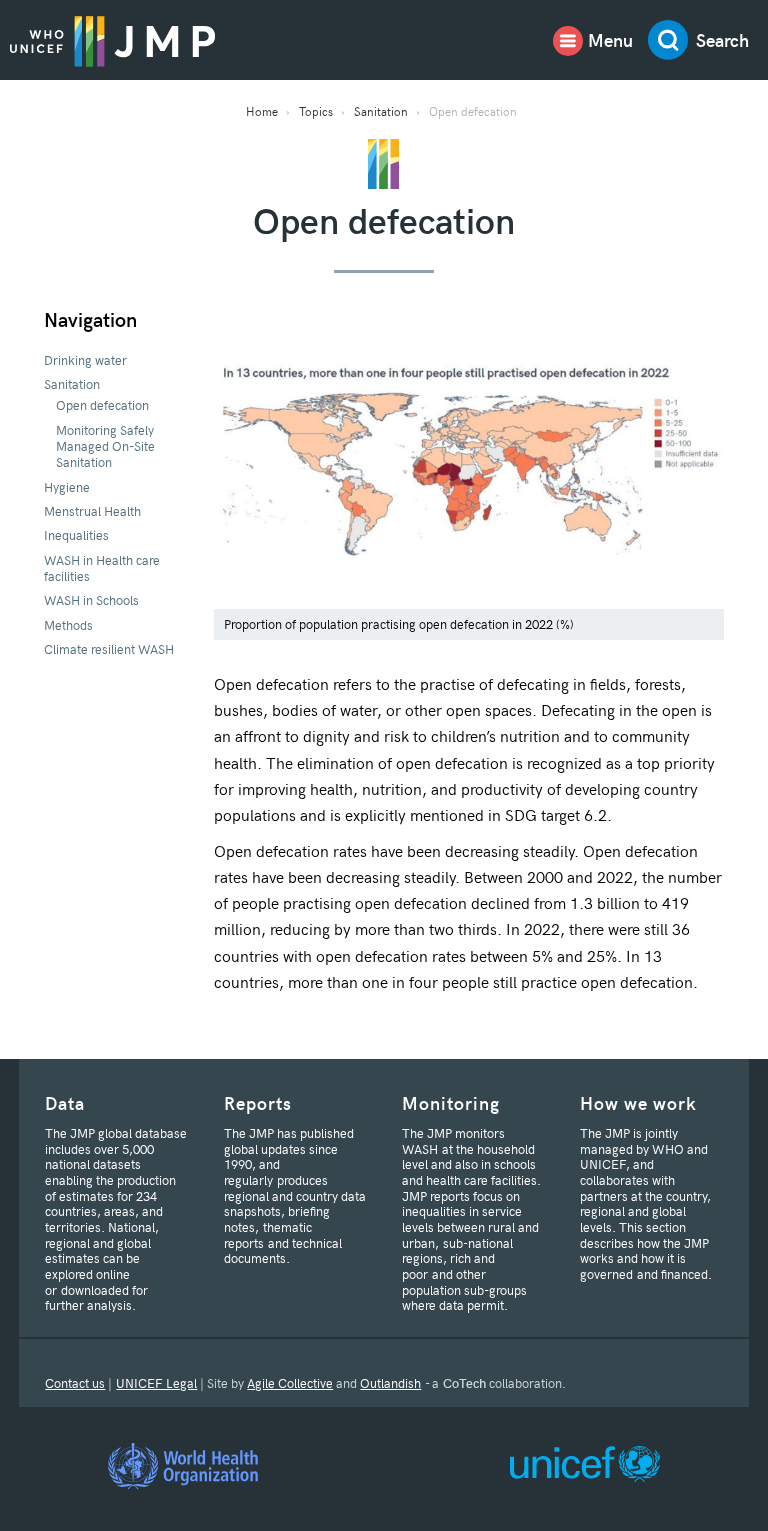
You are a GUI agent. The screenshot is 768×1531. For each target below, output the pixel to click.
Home (262, 111)
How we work (638, 1102)
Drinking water (85, 360)
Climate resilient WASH (109, 649)
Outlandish (390, 1383)
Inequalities (76, 535)
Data (65, 1102)
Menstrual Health (92, 511)
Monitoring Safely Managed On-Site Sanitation (105, 446)
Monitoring (451, 1102)
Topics (316, 111)
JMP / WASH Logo (112, 40)
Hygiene (67, 487)
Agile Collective (290, 1383)
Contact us (75, 1383)
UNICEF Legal (156, 1383)
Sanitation (381, 111)
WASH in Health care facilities (102, 568)
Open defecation (102, 405)
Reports (258, 1102)
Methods (68, 625)
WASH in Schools (91, 600)
